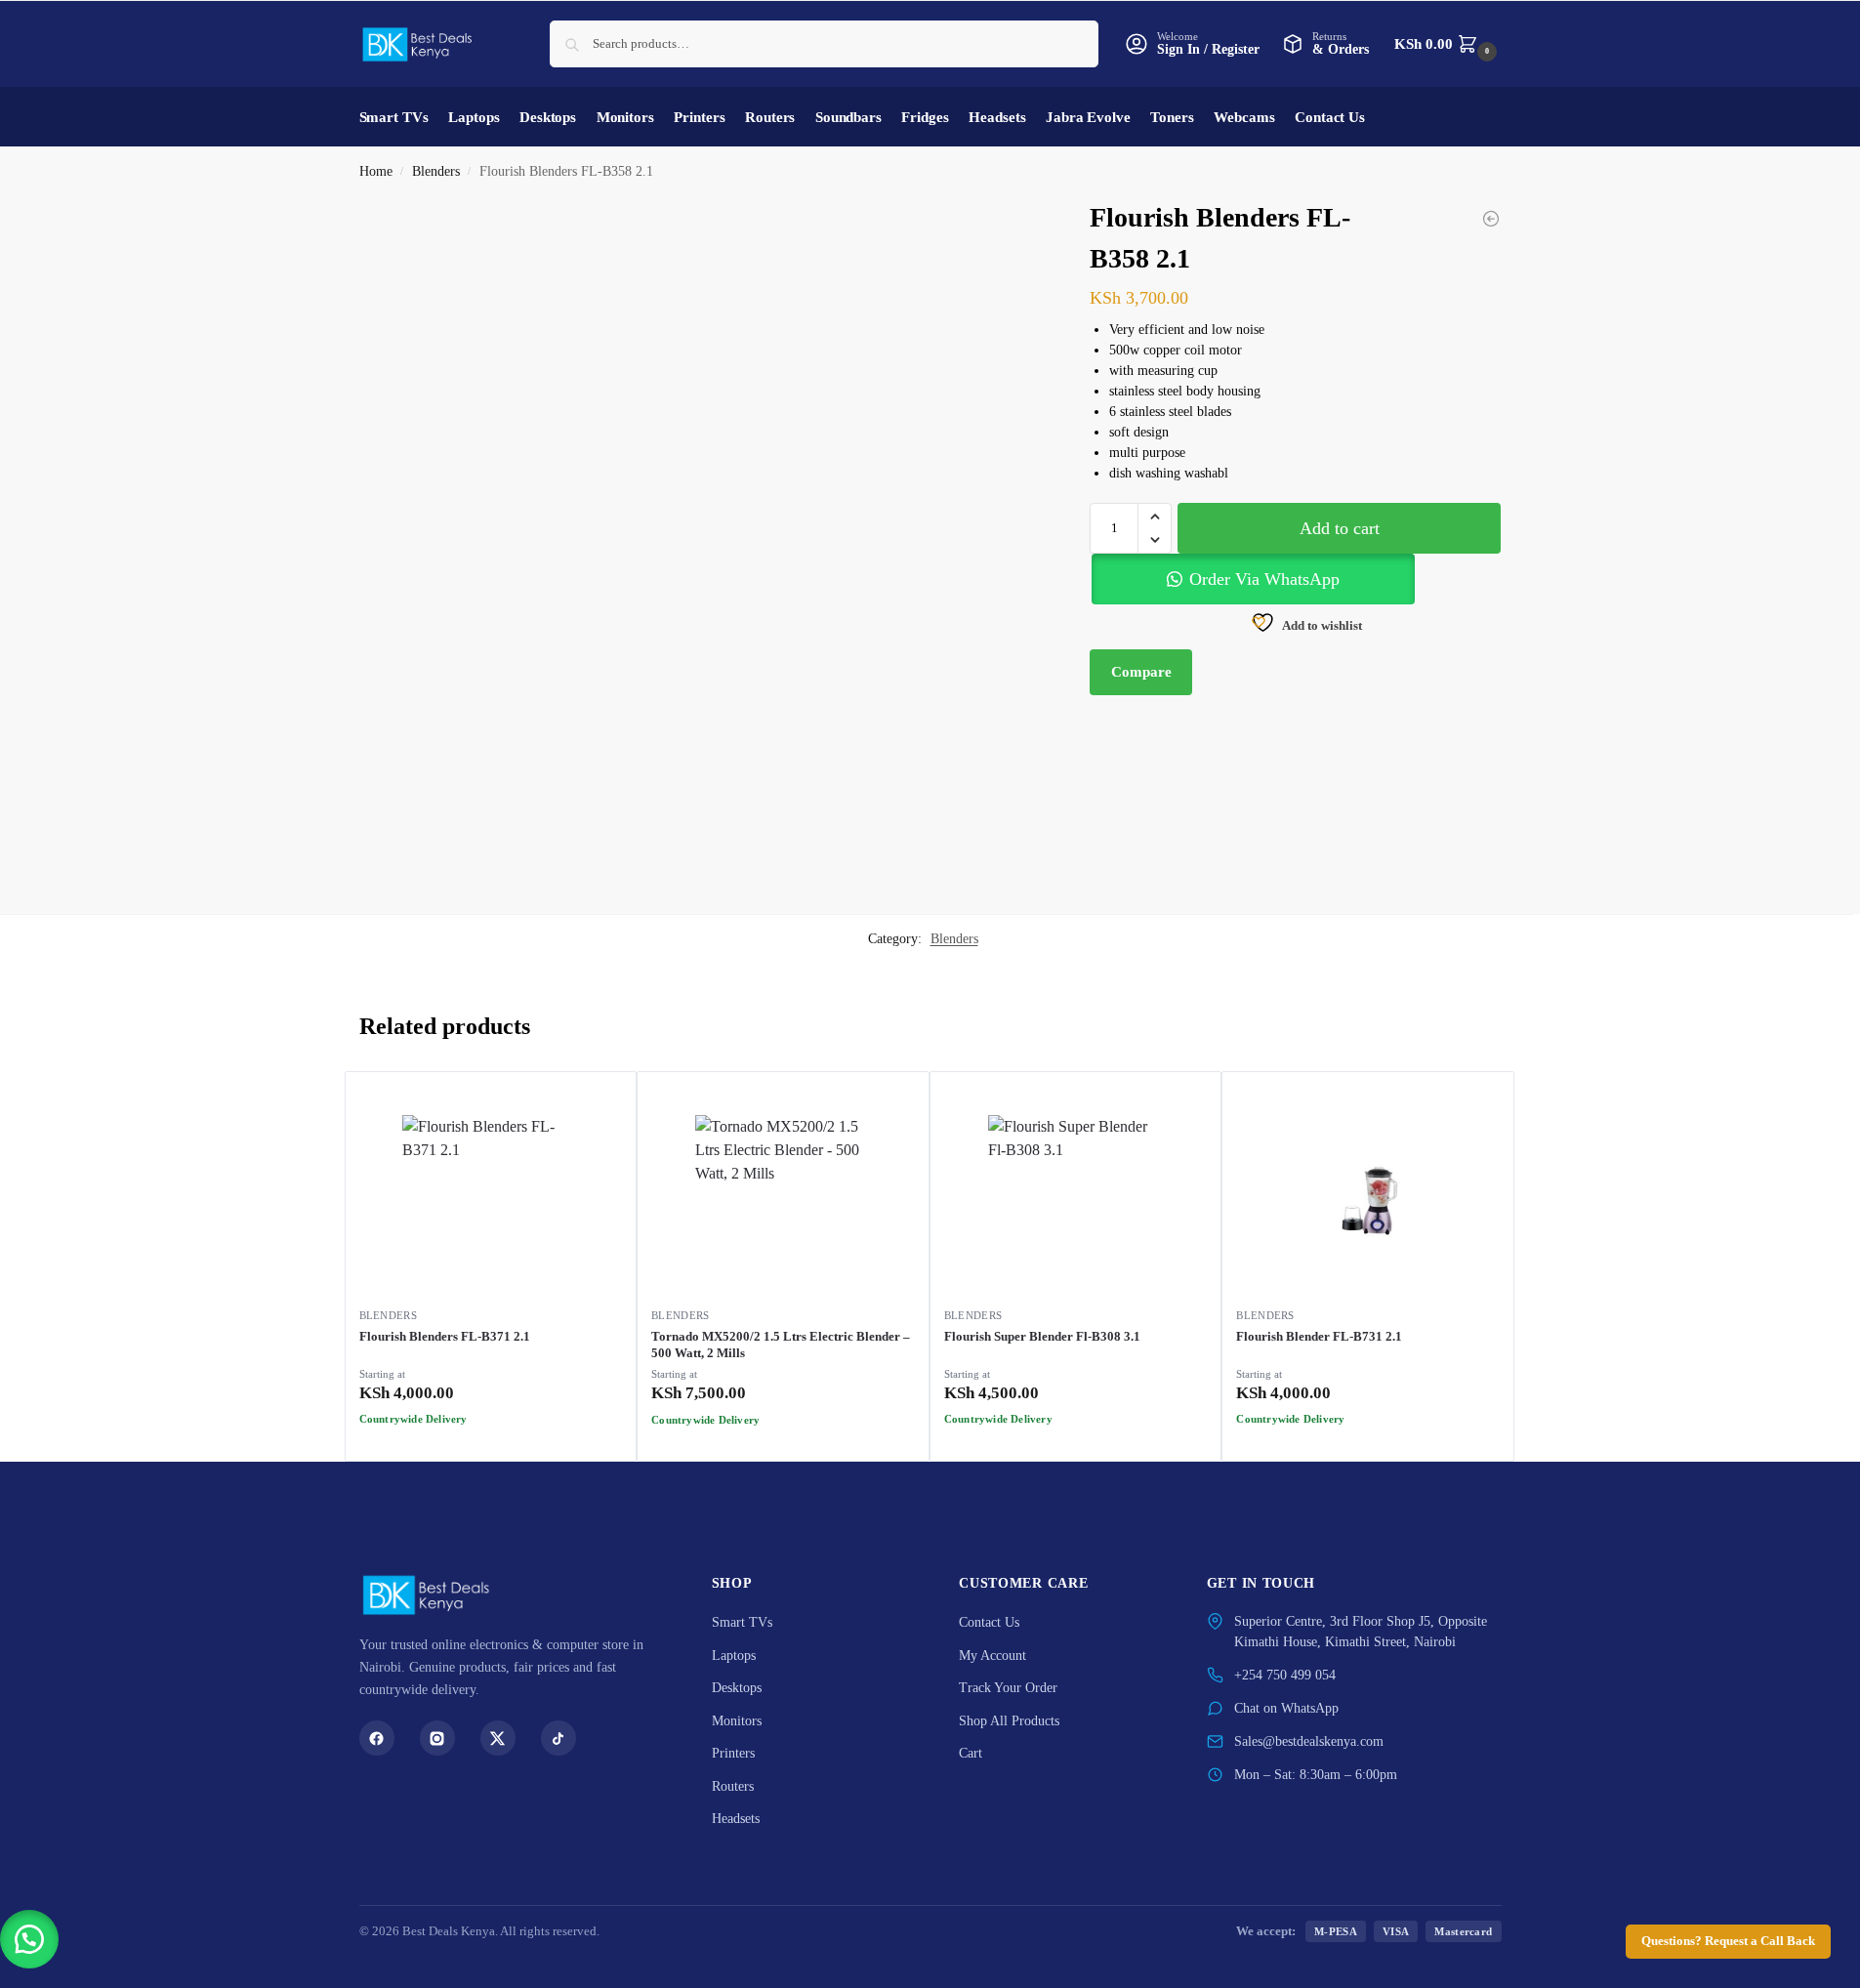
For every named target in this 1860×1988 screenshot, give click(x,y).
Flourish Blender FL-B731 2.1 (1319, 1336)
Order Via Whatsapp (499, 1441)
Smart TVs (742, 1622)
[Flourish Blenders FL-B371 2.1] (491, 1203)
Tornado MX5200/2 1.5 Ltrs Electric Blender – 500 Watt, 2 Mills (781, 1345)
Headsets (736, 1819)
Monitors (737, 1721)
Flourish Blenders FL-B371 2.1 (445, 1336)
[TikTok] (558, 1738)
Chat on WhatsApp (1286, 1708)
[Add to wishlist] (583, 1462)
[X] (498, 1738)
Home (376, 171)
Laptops (734, 1656)
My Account (992, 1656)
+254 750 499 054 (1285, 1675)
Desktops (737, 1688)
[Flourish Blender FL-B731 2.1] (1491, 219)
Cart (971, 1753)
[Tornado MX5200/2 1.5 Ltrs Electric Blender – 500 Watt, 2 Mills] (783, 1203)
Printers (733, 1753)
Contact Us (989, 1622)
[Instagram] (437, 1738)
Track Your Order (1008, 1688)
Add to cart (1340, 528)
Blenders (436, 171)
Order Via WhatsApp (1264, 579)
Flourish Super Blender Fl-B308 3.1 (1042, 1336)
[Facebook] (377, 1738)
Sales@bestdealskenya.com (1309, 1741)
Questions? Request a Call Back (1728, 1941)
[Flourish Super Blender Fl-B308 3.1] (1076, 1203)
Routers (733, 1786)
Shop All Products (1009, 1721)
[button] (1447, 44)
